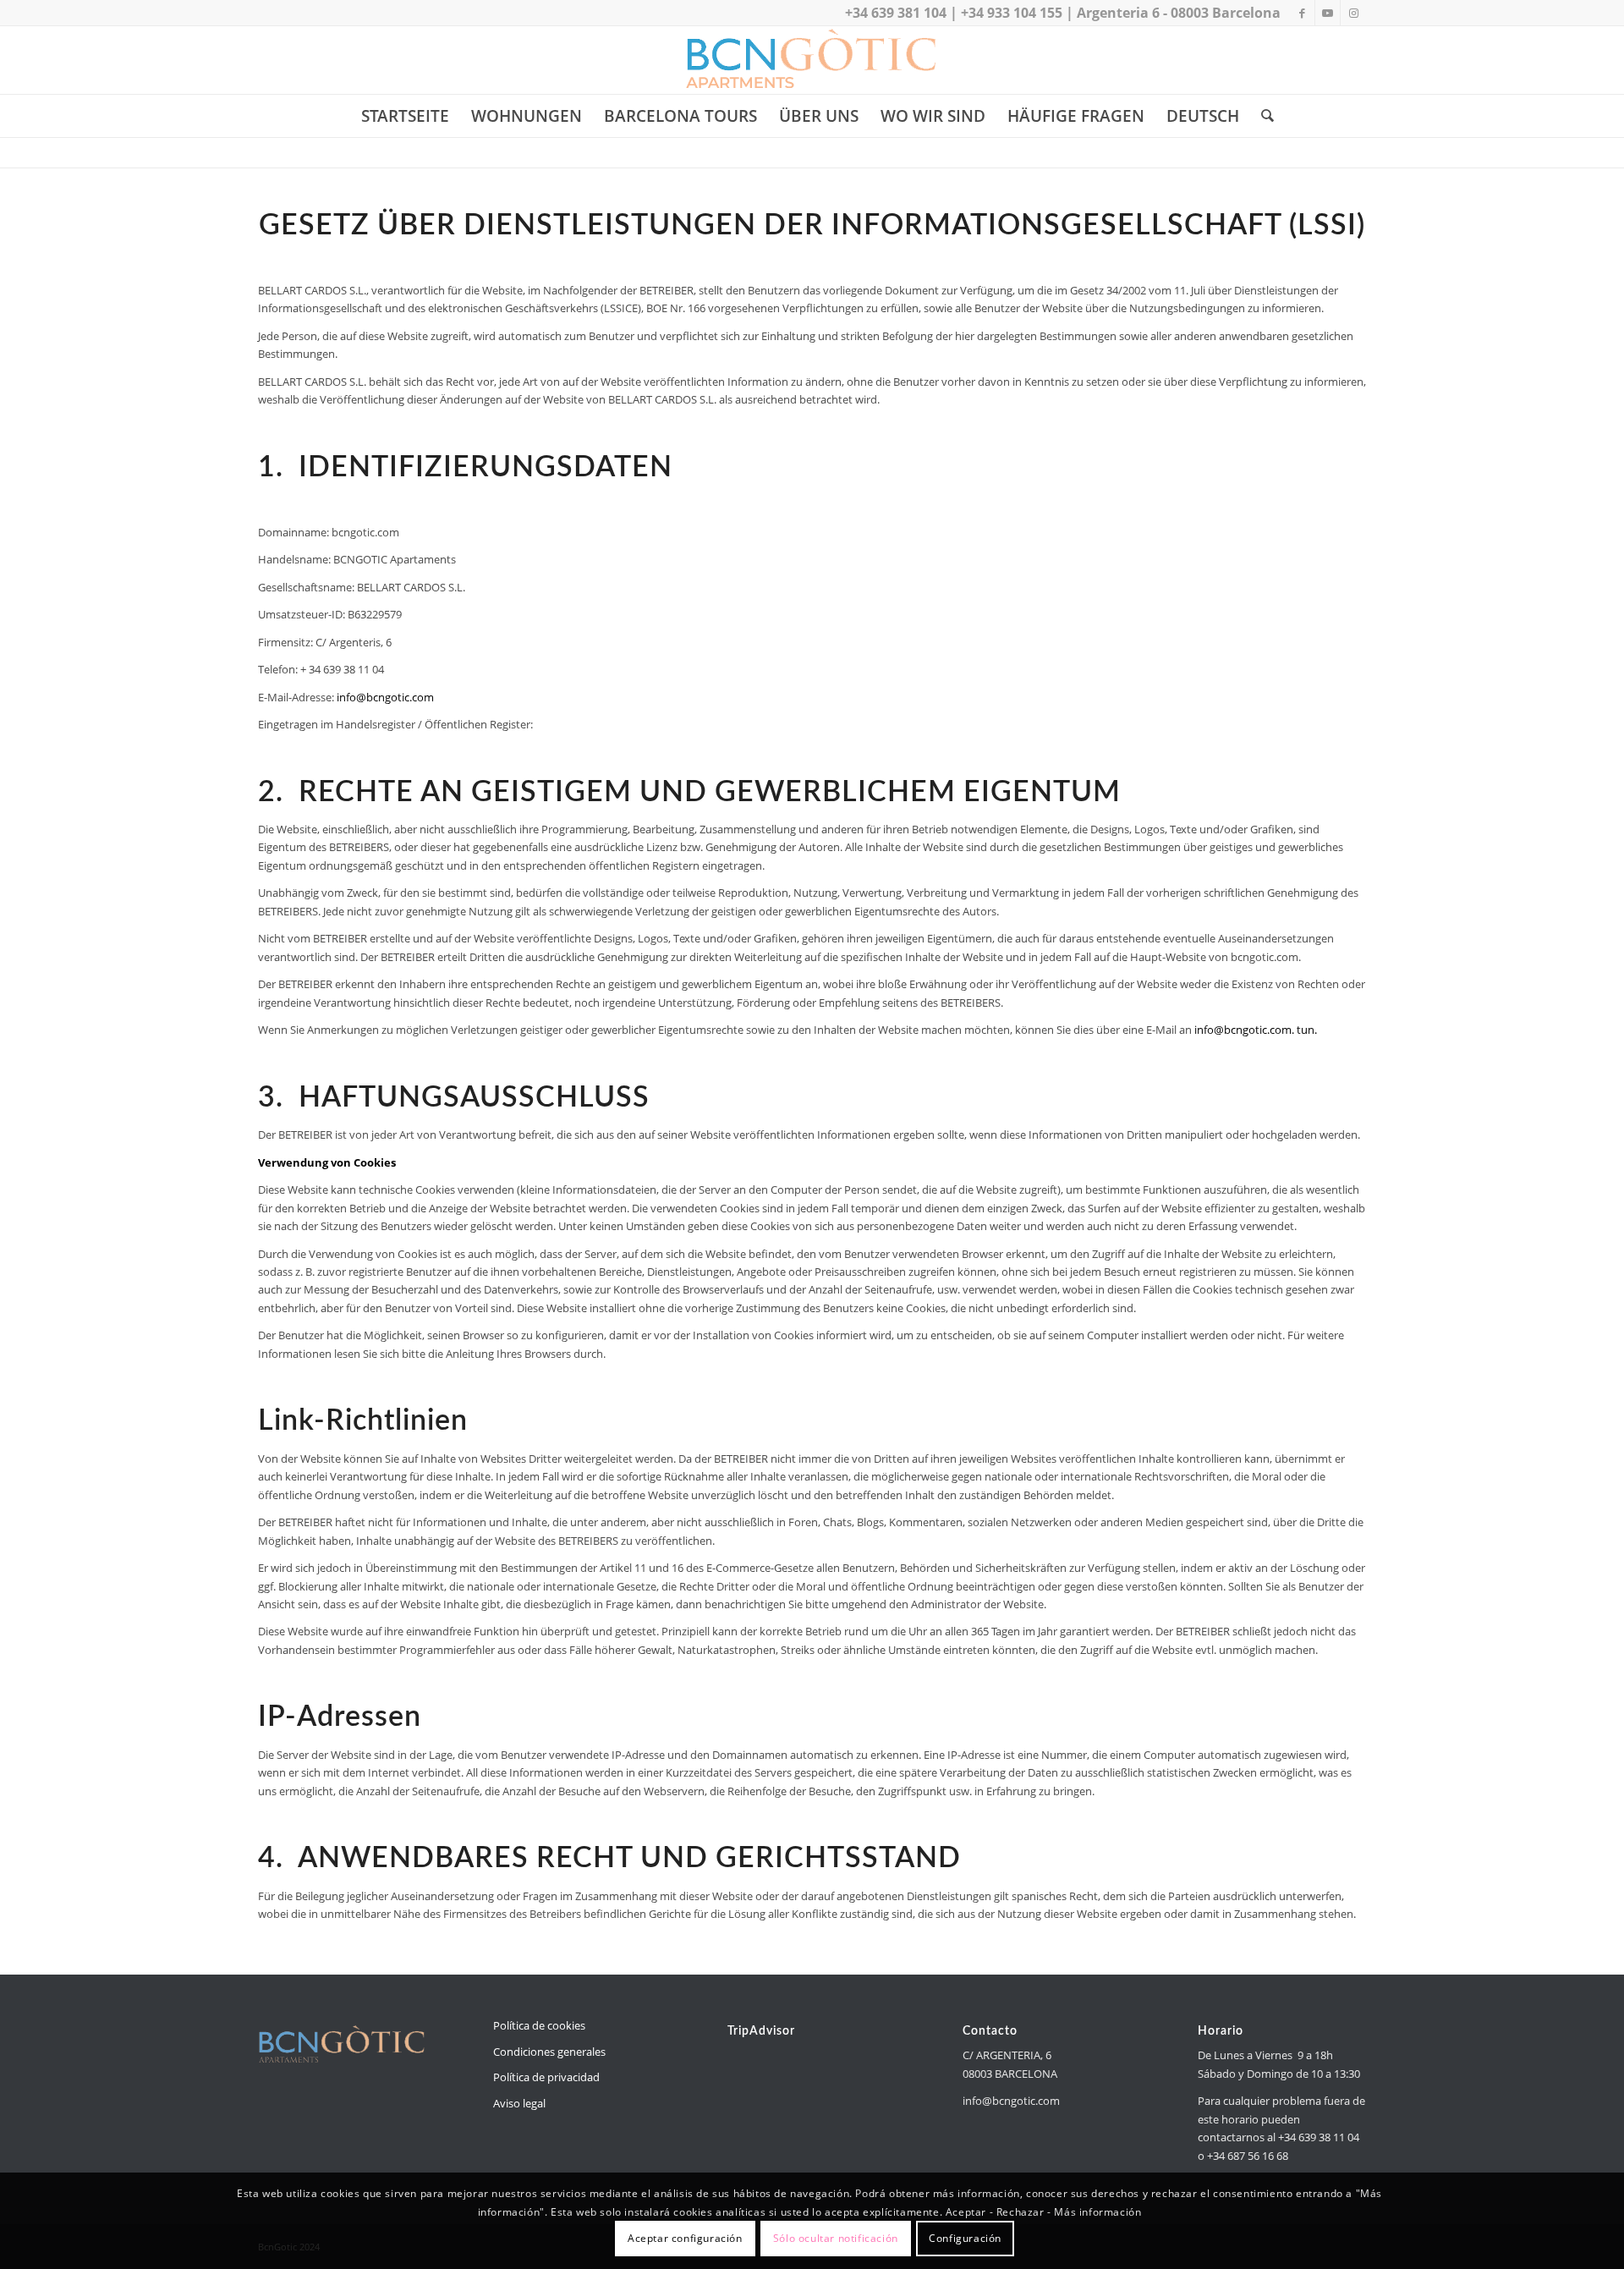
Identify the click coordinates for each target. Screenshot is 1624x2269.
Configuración (965, 2239)
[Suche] (1262, 116)
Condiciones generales (549, 2052)
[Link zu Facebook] (1302, 13)
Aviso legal (519, 2103)
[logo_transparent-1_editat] (812, 60)
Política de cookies (539, 2025)
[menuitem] (405, 116)
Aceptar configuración (685, 2239)
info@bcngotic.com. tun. (1256, 1030)
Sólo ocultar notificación (836, 2239)
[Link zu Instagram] (1353, 13)
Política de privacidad (546, 2077)
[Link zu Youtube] (1328, 13)
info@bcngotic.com (385, 697)
